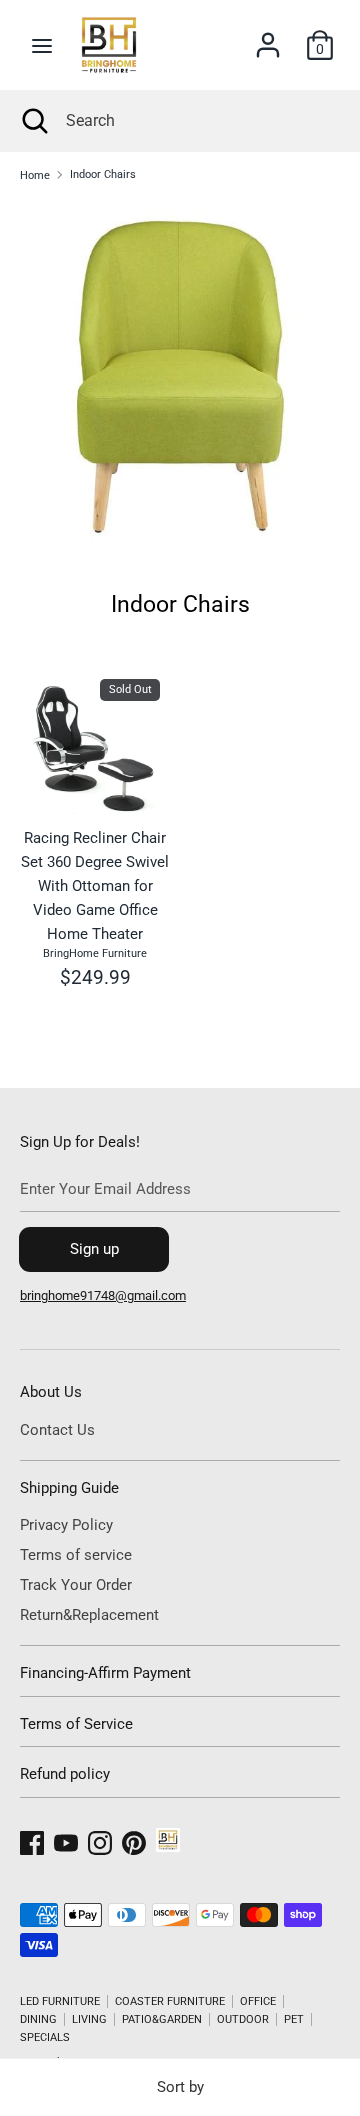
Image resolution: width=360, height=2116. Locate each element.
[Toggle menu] (42, 45)
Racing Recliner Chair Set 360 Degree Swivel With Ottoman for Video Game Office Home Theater (95, 886)
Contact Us (57, 1430)
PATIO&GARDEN (162, 2019)
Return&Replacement (89, 1615)
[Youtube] (66, 1840)
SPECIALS (45, 2037)
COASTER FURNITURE (170, 2001)
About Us (51, 1392)
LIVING (89, 2019)
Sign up (94, 1249)
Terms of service (76, 1555)
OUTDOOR (243, 2019)
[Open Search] (33, 121)
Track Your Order (76, 1585)
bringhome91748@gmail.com (103, 1295)
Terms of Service (76, 1724)
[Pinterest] (134, 1840)
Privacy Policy (66, 1525)
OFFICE (258, 2001)
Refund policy (65, 1774)
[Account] (268, 37)
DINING (38, 2019)
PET (294, 2019)
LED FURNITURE (60, 2001)
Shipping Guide (69, 1488)
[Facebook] (32, 1840)
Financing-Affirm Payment (105, 1673)
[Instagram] (100, 1840)
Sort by (180, 2087)
